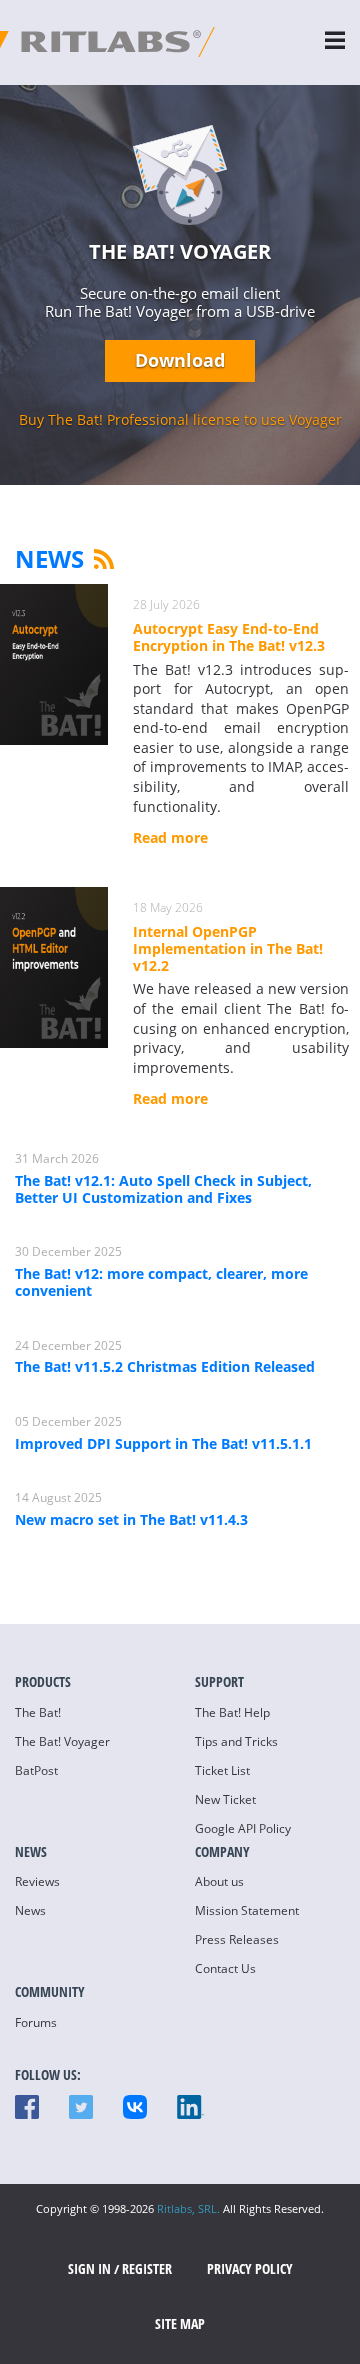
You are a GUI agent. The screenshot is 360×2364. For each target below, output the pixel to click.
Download (180, 360)
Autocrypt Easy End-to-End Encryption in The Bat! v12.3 (229, 638)
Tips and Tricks (236, 1741)
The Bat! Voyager (62, 1741)
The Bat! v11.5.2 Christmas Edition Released (165, 1366)
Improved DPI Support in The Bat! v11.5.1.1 (163, 1443)
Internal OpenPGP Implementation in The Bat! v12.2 (228, 949)
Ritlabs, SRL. (188, 2208)
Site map (180, 2323)
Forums (36, 2022)
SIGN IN (89, 2268)
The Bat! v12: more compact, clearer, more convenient (161, 1282)
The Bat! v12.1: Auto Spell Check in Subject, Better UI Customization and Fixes (163, 1189)
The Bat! (38, 1712)
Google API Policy (243, 1828)
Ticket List (222, 1770)
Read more (170, 838)
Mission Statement (247, 1910)
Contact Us (225, 1968)
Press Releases (237, 1939)
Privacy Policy (250, 2268)
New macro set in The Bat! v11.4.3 (131, 1519)
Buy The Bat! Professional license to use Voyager (180, 419)
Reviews (37, 1881)
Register (147, 2268)
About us (219, 1881)
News (49, 558)
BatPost (36, 1770)
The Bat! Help (232, 1712)
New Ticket (225, 1799)
